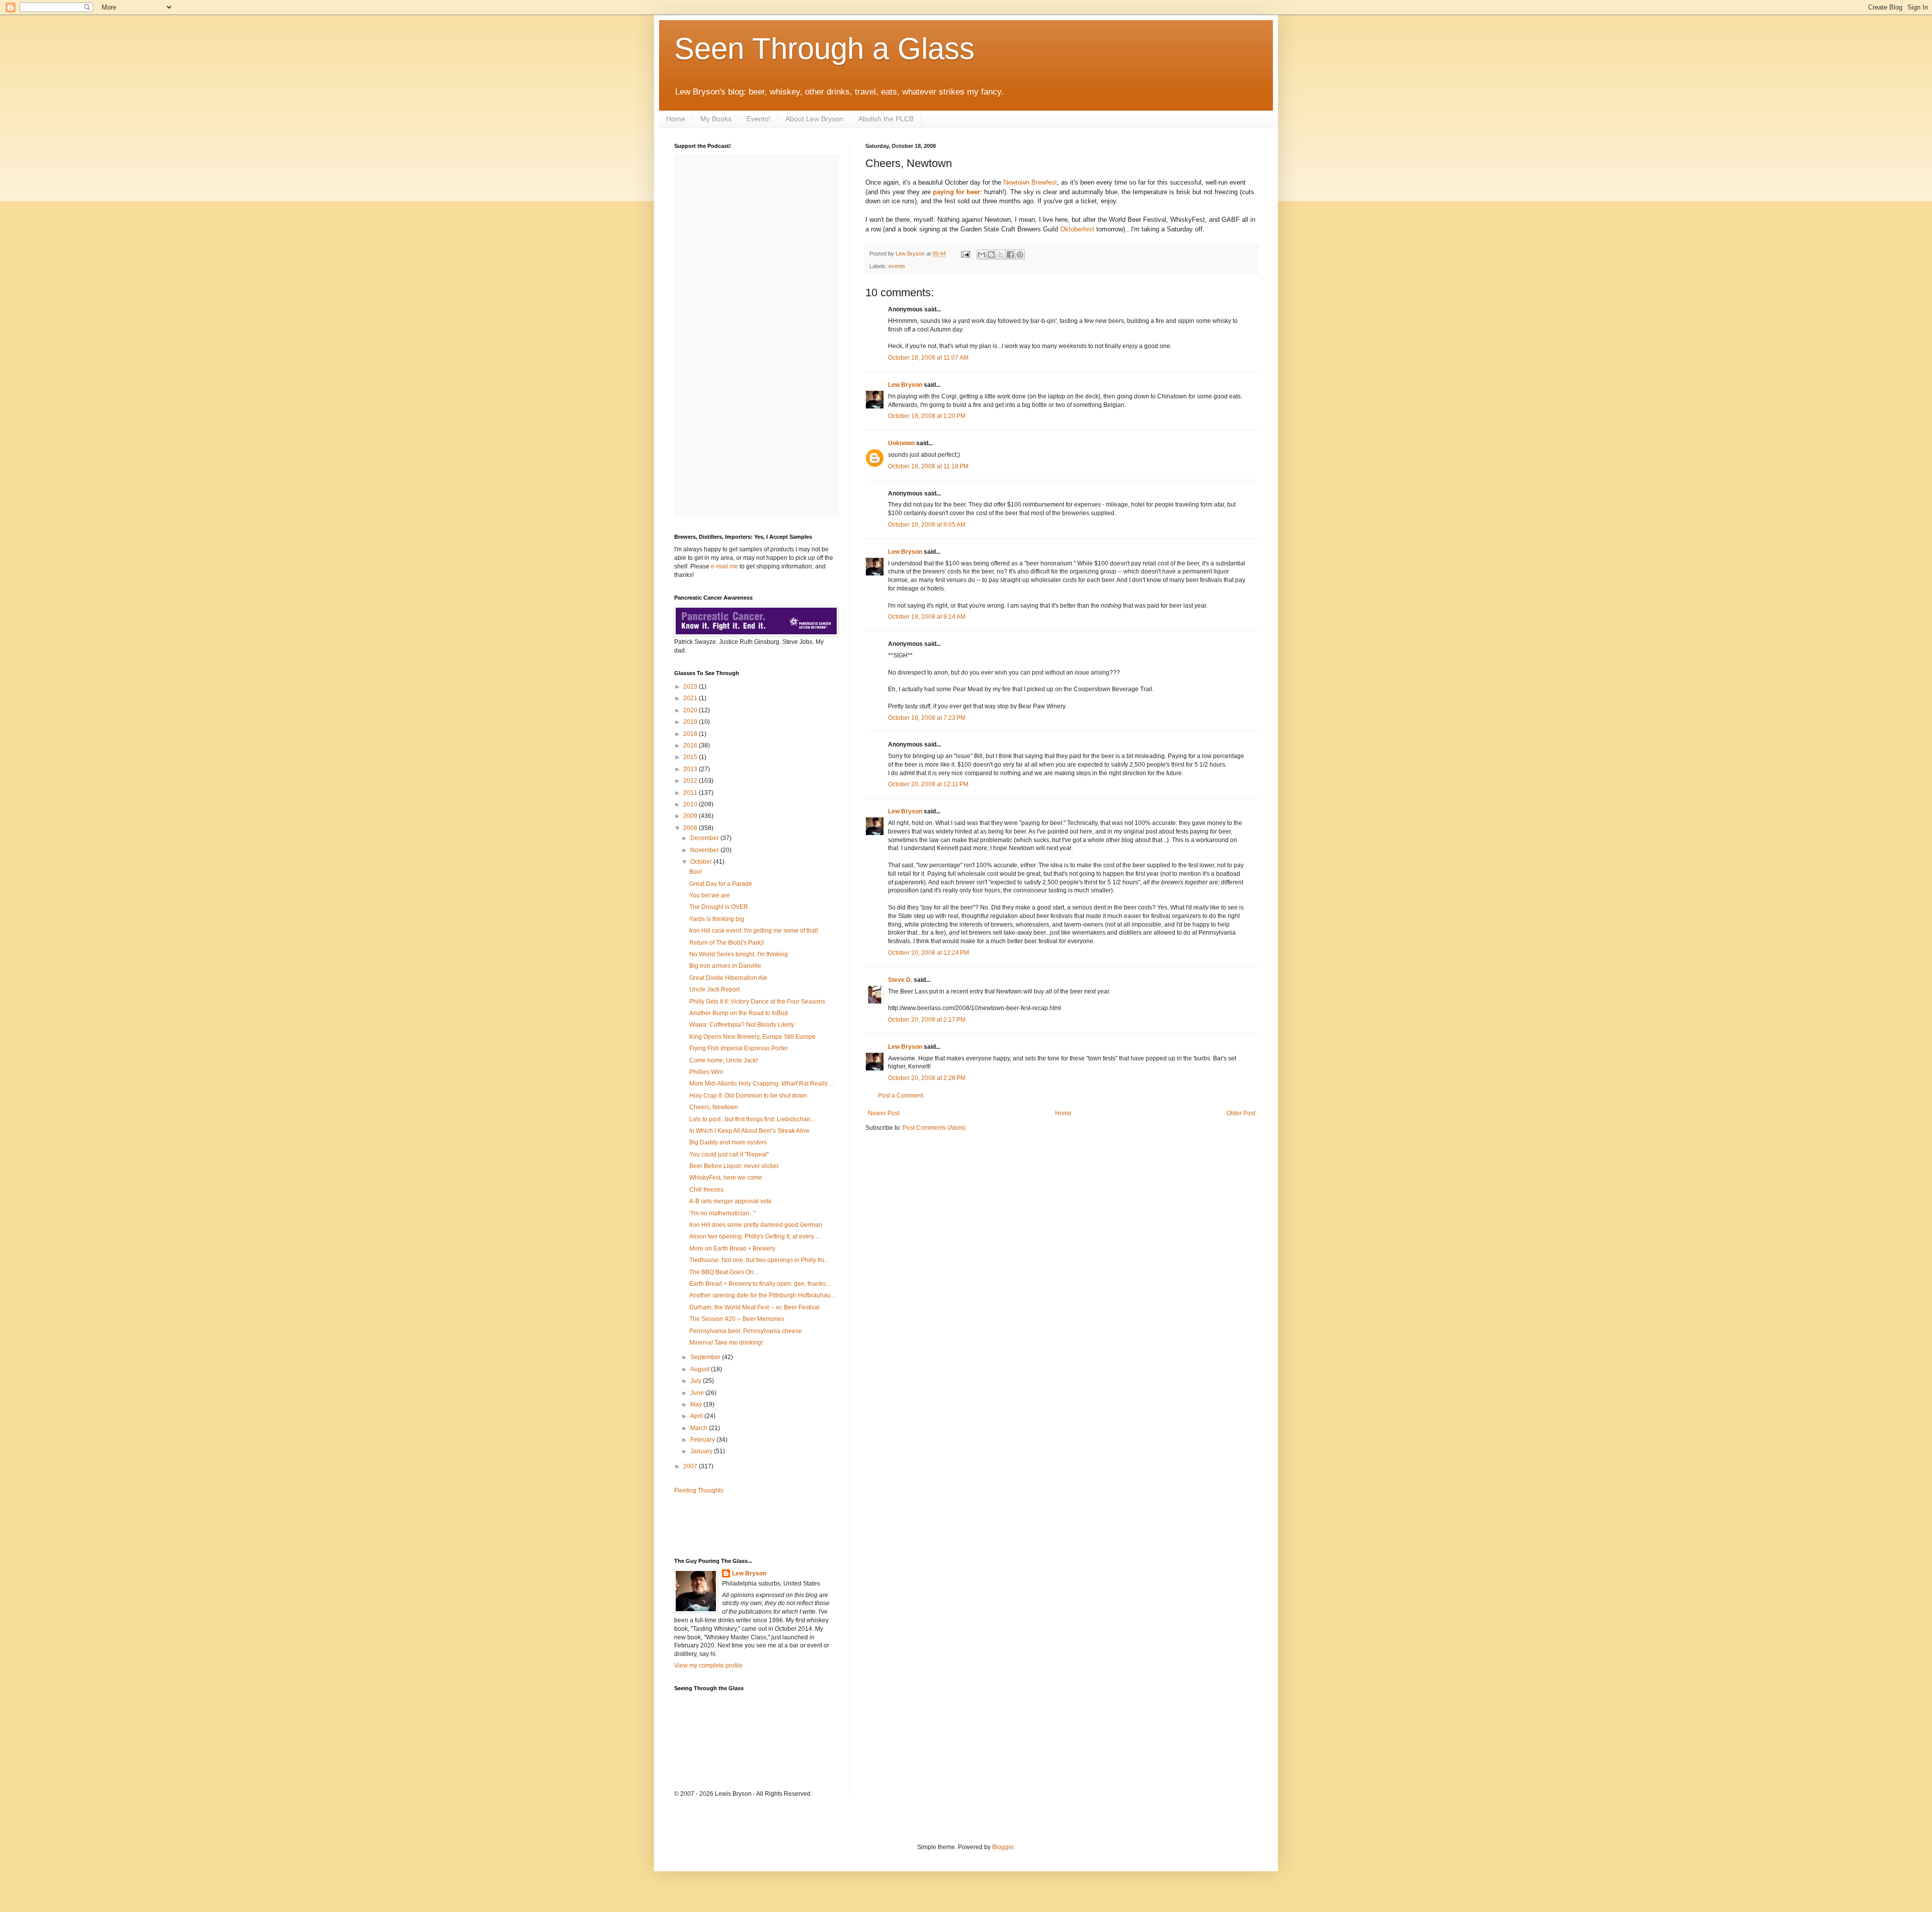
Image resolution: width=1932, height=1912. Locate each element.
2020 (691, 710)
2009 (691, 816)
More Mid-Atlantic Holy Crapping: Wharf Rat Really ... (761, 1084)
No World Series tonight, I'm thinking (739, 954)
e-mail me (725, 566)
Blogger (1003, 1847)
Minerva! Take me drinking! (726, 1343)
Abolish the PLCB (886, 119)
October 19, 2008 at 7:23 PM (927, 718)
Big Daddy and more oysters (728, 1142)
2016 (691, 745)
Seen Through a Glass (824, 49)
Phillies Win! (706, 1072)
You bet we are (710, 895)
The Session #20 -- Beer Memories (737, 1319)
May (697, 1404)
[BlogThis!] (991, 255)
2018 (691, 734)
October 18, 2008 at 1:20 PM (927, 416)
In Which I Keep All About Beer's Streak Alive (749, 1131)
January (702, 1451)
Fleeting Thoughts (699, 1490)
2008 (691, 828)
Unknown (901, 443)
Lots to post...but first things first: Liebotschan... (752, 1119)
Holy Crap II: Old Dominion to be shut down (748, 1096)
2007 (691, 1466)
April (697, 1416)
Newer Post (884, 1113)
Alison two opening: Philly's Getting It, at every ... (755, 1236)
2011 (691, 793)
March (700, 1428)
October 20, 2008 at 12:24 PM (929, 953)
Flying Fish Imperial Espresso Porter (739, 1048)
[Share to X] (1001, 255)
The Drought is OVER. (719, 907)
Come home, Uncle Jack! (723, 1060)
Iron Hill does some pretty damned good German (756, 1225)
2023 (691, 687)
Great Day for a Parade (721, 884)
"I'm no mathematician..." (722, 1213)
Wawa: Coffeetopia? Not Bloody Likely (742, 1025)
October (702, 862)
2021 (691, 698)
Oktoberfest (1077, 229)
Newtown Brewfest (1030, 182)
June (698, 1393)
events (897, 266)
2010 (691, 804)
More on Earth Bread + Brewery (732, 1249)
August (701, 1369)
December (705, 838)
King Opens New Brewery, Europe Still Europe (752, 1037)
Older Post (1241, 1113)
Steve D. (900, 980)
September (706, 1357)
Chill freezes (706, 1190)
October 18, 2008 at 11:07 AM (928, 358)
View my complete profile (708, 1666)
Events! (758, 119)
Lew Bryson (905, 385)
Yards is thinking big (717, 919)
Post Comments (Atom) (934, 1128)
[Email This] (982, 255)
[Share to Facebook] (1010, 255)
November (705, 850)
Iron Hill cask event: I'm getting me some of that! (754, 931)
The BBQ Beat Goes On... (724, 1272)
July (697, 1381)
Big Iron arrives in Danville (725, 966)
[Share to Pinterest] (1020, 255)
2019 (691, 722)
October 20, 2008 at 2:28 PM (927, 1078)
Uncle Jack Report (714, 989)
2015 (691, 757)
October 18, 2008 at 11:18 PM (928, 466)
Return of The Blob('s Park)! (727, 943)
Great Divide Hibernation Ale (728, 978)
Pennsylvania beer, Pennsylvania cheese (746, 1331)
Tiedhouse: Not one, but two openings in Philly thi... (759, 1260)
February (703, 1440)
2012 (691, 781)
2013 (691, 769)
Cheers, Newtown (714, 1107)
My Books (716, 119)
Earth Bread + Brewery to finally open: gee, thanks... (760, 1284)
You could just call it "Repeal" (729, 1154)
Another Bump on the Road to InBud (739, 1013)
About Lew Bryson (814, 119)
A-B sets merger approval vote (731, 1201)
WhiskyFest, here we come (726, 1178)
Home (676, 119)
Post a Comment (901, 1096)
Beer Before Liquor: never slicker (734, 1166)
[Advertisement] (733, 1525)
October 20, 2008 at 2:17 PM (927, 1020)
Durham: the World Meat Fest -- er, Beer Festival (754, 1307)
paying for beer (956, 192)
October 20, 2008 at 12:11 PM (928, 784)
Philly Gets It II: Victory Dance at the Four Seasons (757, 1002)
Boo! (696, 872)
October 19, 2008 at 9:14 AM (927, 617)
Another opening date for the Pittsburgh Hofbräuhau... (762, 1295)
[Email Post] (965, 254)
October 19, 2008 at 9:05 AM (927, 525)
